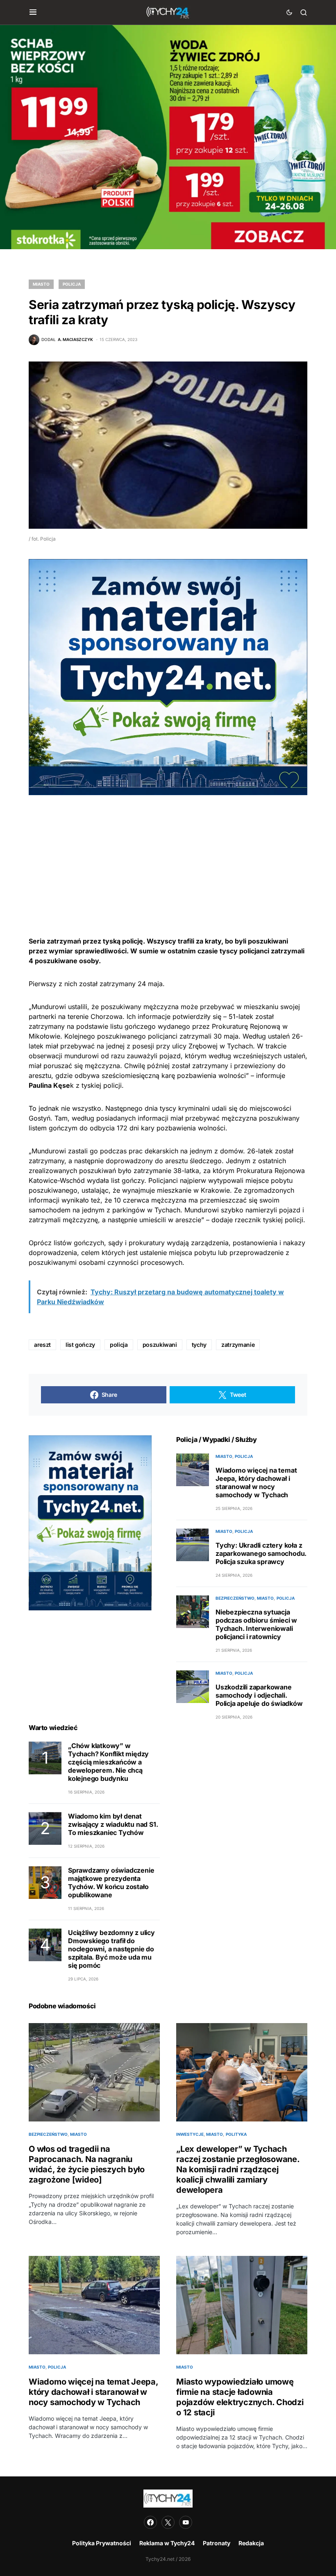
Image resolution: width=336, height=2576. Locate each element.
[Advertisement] (168, 853)
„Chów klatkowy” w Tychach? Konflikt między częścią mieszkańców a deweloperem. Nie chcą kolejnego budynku (108, 1762)
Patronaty (217, 2543)
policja (119, 1345)
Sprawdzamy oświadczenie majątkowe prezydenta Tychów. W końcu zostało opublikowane (111, 1883)
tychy (199, 1345)
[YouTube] (186, 2522)
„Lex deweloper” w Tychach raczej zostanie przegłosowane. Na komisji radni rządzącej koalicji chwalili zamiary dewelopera (238, 2169)
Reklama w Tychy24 (167, 2543)
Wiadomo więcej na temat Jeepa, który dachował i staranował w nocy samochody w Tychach (256, 1482)
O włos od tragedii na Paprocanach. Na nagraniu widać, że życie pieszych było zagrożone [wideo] (87, 2164)
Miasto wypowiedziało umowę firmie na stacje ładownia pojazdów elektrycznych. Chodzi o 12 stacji (240, 2397)
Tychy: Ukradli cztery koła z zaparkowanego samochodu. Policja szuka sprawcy (261, 1553)
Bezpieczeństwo (235, 1598)
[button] (33, 12)
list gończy (80, 1345)
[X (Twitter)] (168, 2522)
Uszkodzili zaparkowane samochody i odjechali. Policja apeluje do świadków (259, 1695)
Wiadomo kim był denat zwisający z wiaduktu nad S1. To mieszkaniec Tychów (113, 1824)
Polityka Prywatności (102, 2543)
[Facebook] (150, 2522)
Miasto (41, 284)
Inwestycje (190, 2134)
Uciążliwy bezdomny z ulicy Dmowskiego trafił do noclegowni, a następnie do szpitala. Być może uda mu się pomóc (111, 1949)
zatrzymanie (238, 1345)
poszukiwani (160, 1345)
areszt (42, 1345)
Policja (72, 284)
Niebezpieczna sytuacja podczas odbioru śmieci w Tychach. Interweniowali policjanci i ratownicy (256, 1624)
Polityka (236, 2134)
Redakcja (251, 2543)
